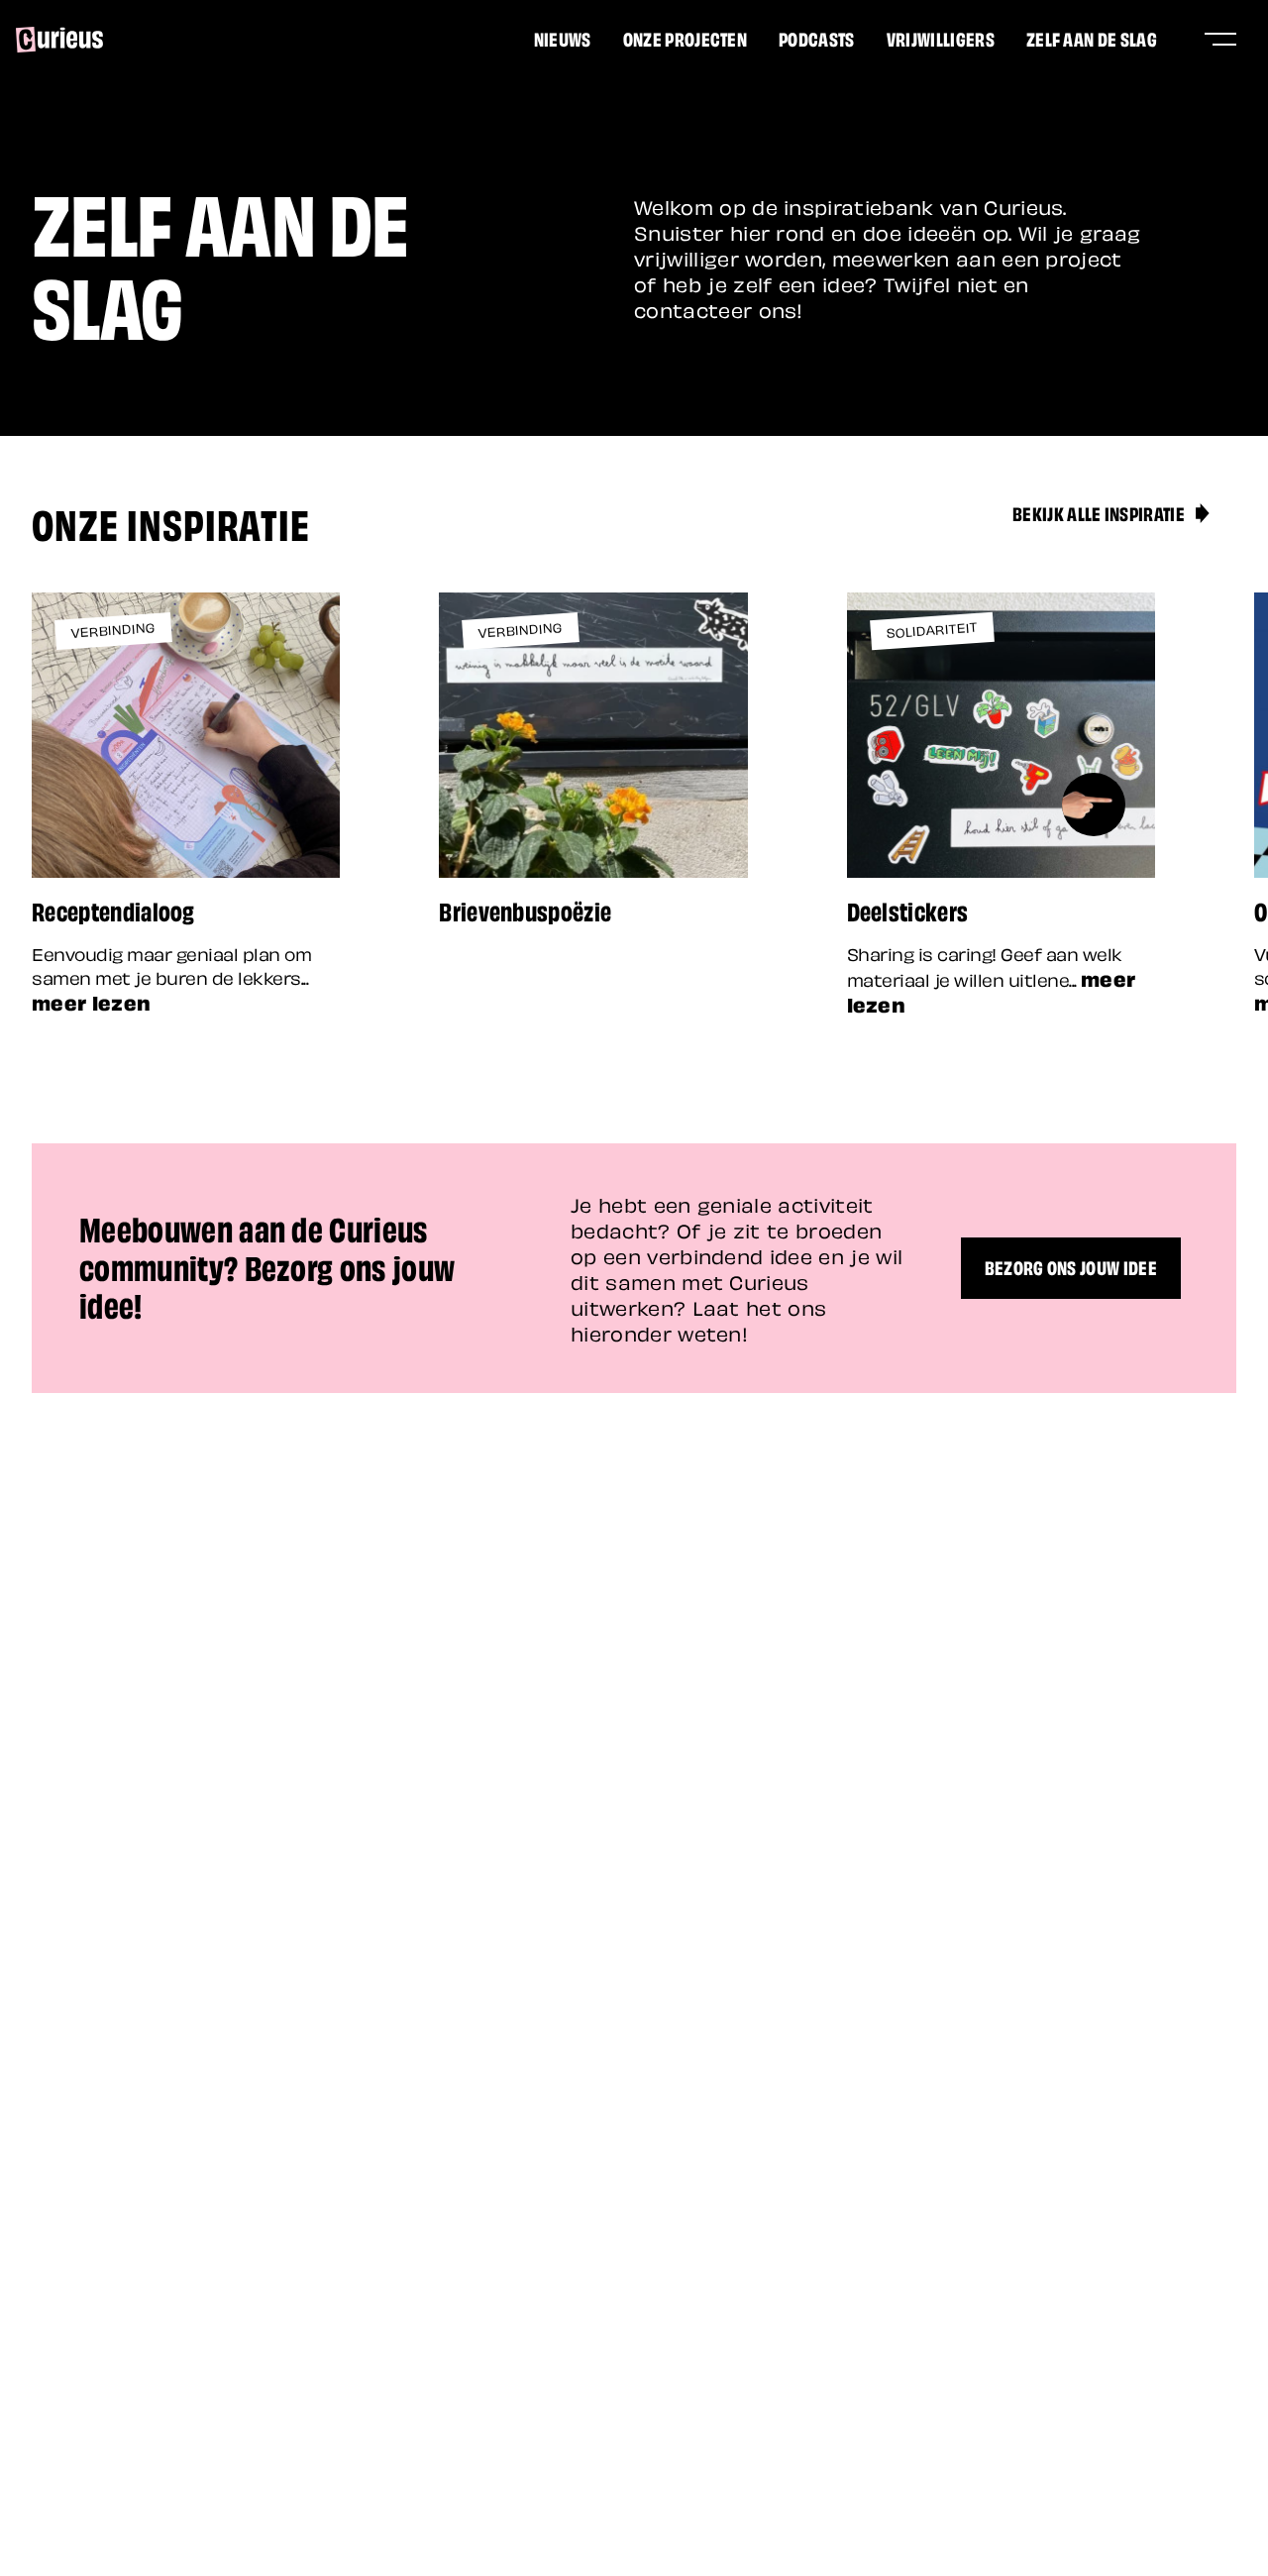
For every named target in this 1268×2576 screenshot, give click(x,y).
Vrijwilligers (941, 38)
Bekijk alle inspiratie (1099, 512)
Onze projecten (685, 38)
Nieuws (563, 38)
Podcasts (817, 38)
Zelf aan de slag (1092, 38)
